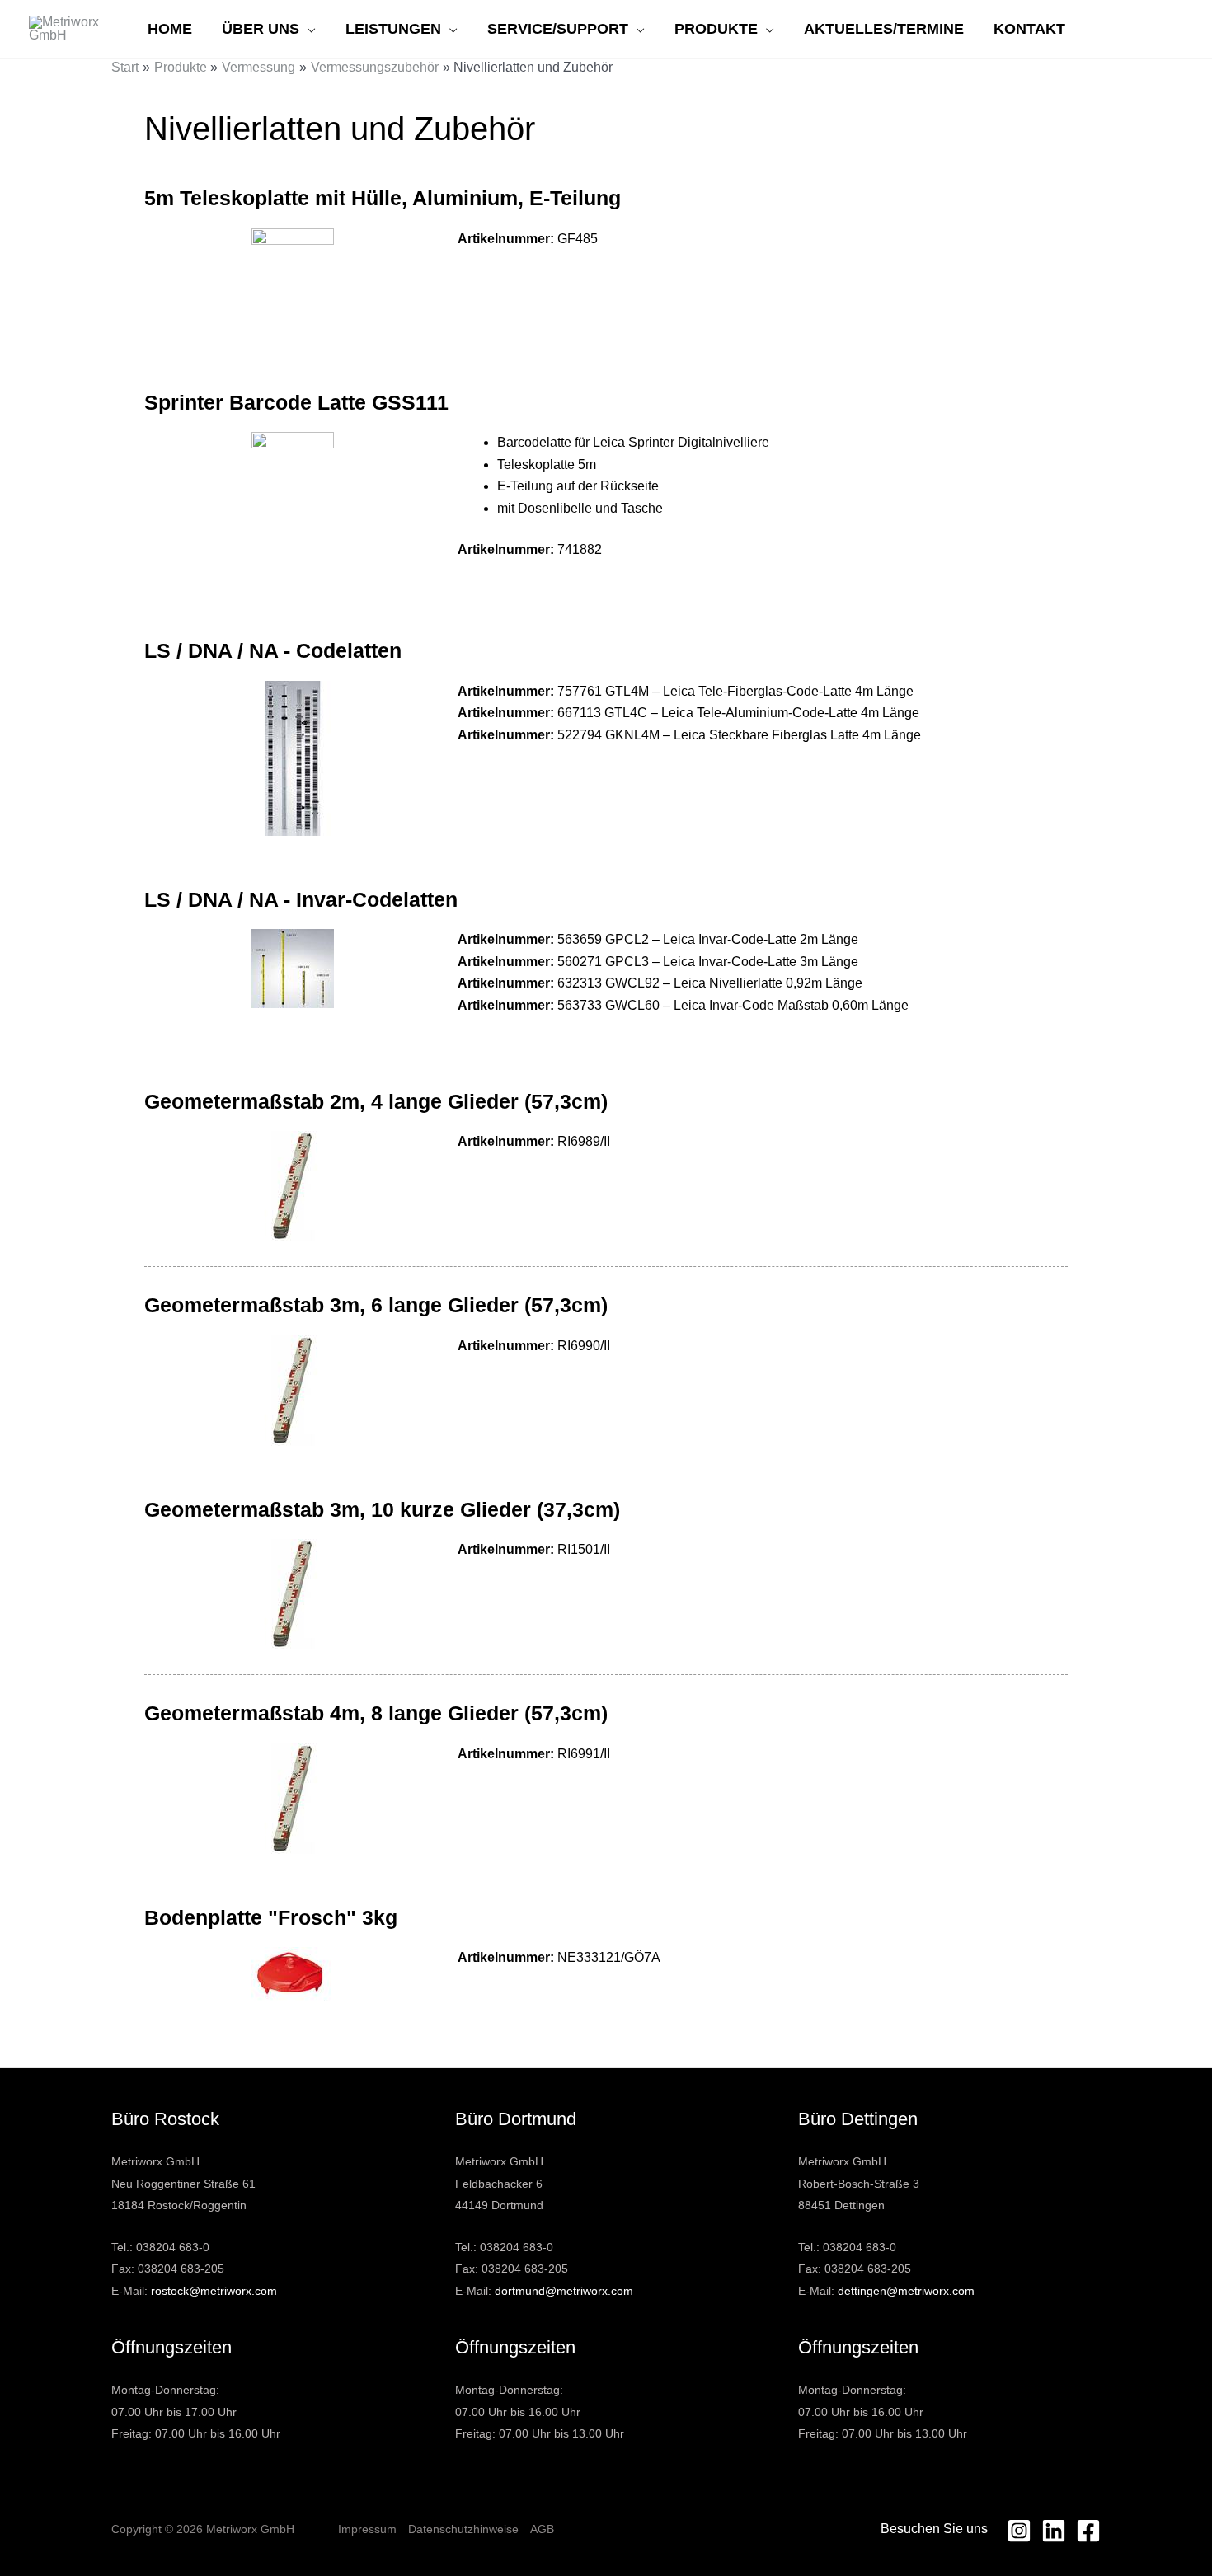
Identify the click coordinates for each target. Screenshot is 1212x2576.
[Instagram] (1019, 2531)
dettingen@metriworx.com (906, 2291)
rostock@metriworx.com (214, 2291)
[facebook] (1088, 2531)
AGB (542, 2529)
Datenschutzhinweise (463, 2529)
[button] (308, 29)
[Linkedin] (1054, 2531)
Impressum (367, 2529)
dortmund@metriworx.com (564, 2291)
